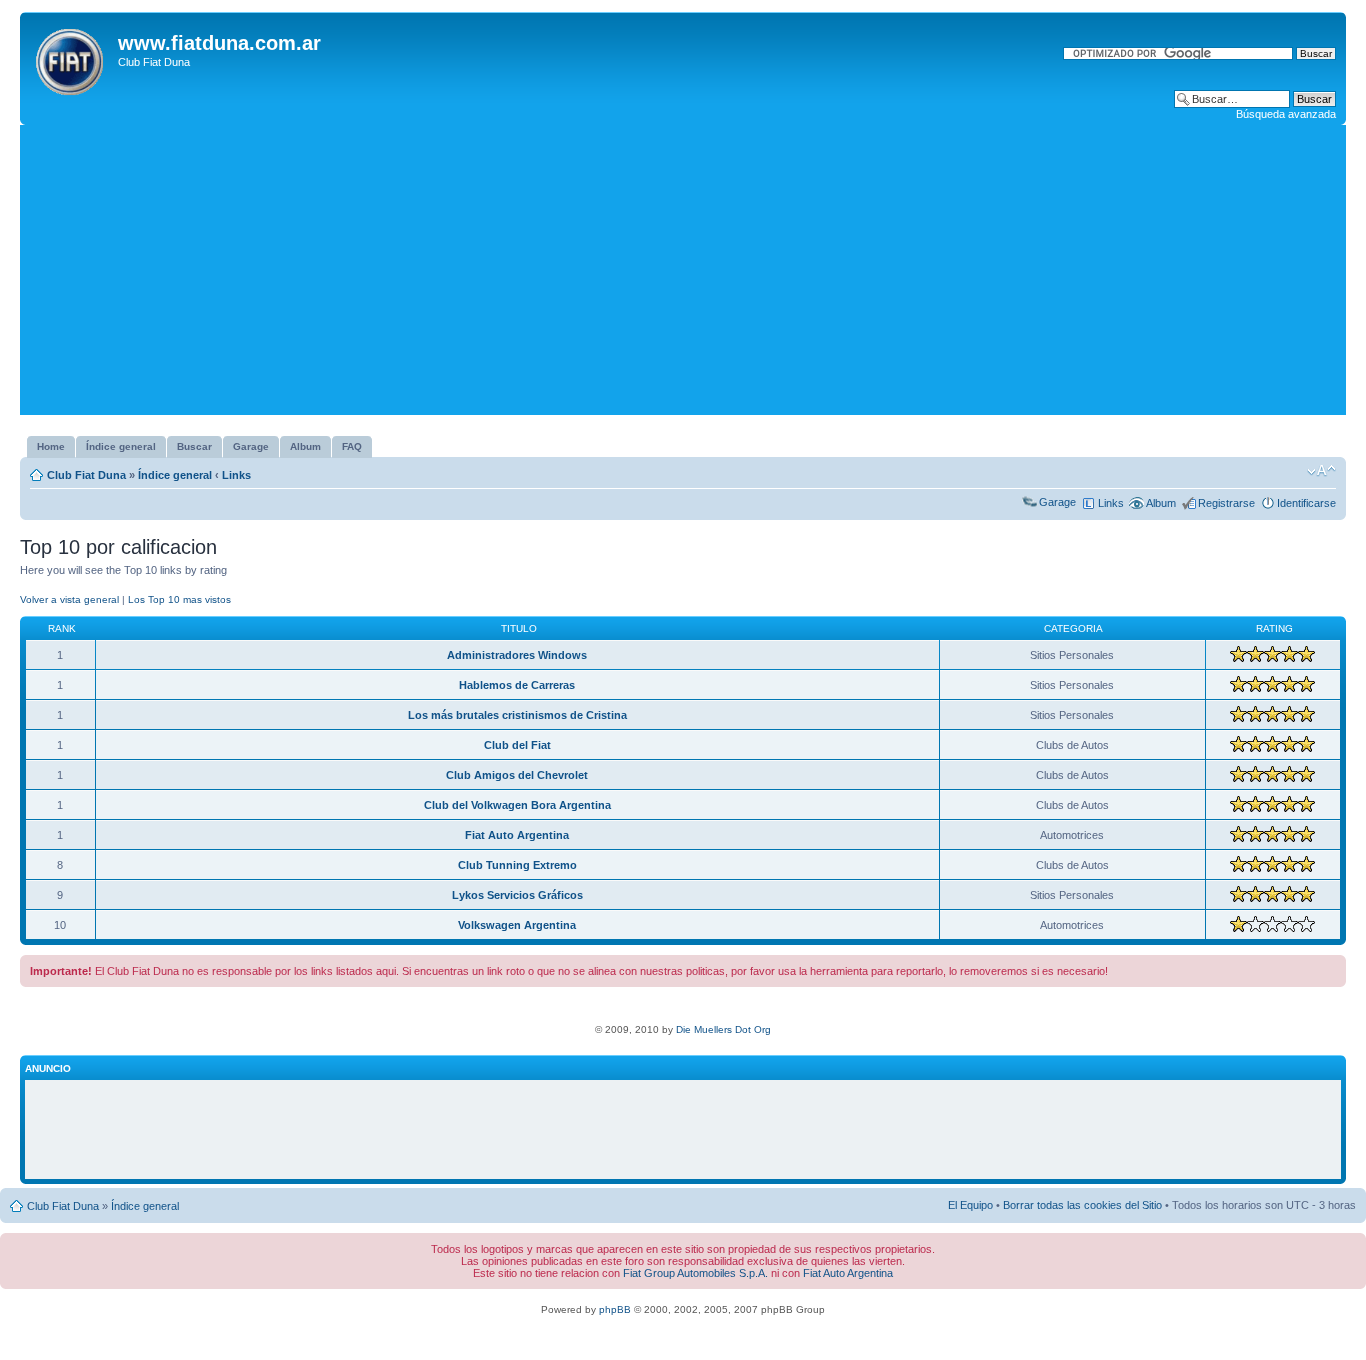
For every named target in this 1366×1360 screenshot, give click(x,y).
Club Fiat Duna (86, 475)
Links (236, 475)
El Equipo (970, 1205)
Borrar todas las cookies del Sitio (1082, 1205)
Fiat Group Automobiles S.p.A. (695, 1273)
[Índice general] (71, 58)
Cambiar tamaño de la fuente (1321, 471)
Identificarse (1306, 503)
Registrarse (1226, 503)
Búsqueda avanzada (1286, 114)
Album (1161, 503)
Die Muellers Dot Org (723, 1029)
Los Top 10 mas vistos (179, 599)
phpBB (615, 1309)
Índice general (175, 475)
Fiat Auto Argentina (848, 1273)
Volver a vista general (69, 599)
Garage (1057, 502)
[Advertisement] (683, 275)
